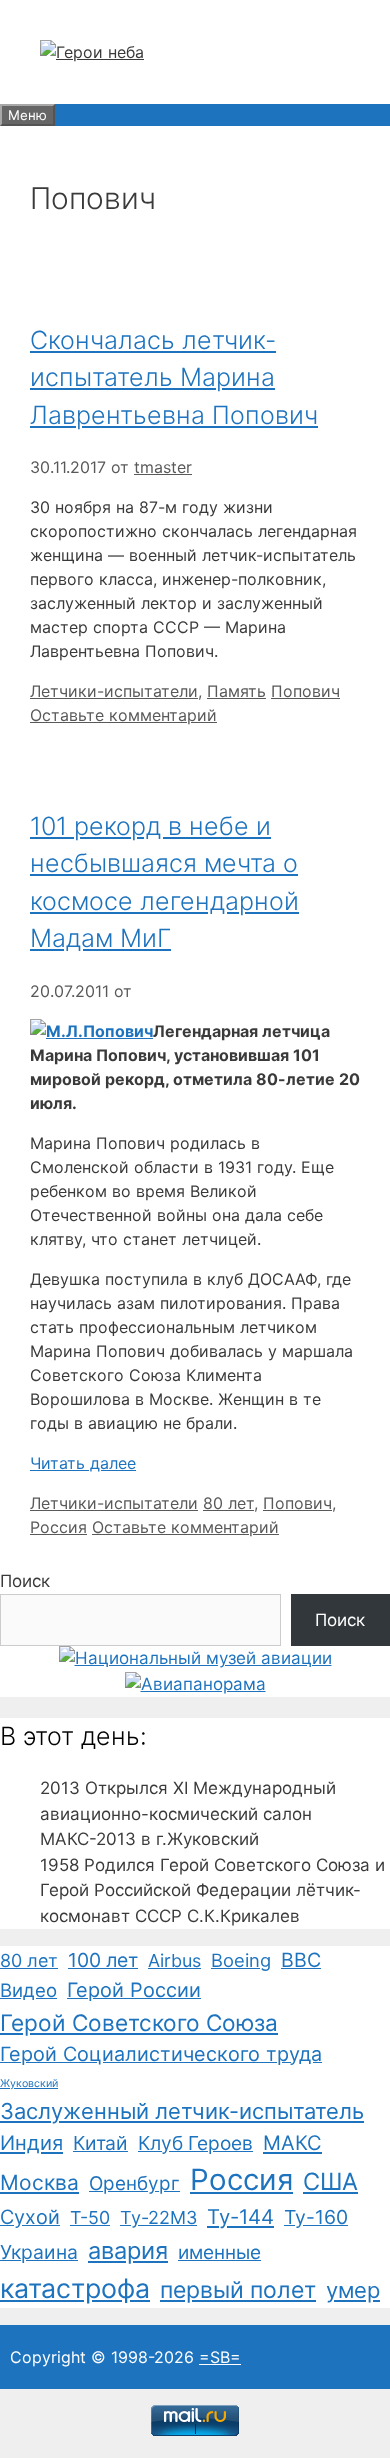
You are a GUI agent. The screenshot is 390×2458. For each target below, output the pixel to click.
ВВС (301, 1960)
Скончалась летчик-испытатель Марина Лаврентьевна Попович (174, 377)
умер (353, 2290)
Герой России (134, 1990)
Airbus (174, 1960)
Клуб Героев (195, 2143)
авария (128, 2250)
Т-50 (90, 2217)
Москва (39, 2182)
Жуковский (29, 2083)
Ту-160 (316, 2217)
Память (236, 691)
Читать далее (83, 1463)
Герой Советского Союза (139, 2022)
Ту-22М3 (158, 2217)
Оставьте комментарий (123, 715)
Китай (100, 2143)
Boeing (241, 1960)
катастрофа (75, 2288)
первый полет (238, 2290)
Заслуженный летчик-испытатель (182, 2111)
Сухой (30, 2217)
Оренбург (134, 2183)
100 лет (103, 1960)
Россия (58, 1527)
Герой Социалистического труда (161, 2054)
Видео (28, 1990)
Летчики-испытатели (114, 691)
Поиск (25, 1581)
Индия (31, 2143)
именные (219, 2252)
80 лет (228, 1503)
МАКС (292, 2143)
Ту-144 (240, 2216)
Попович (305, 691)
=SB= (220, 2357)
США (330, 2181)
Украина (39, 2252)
